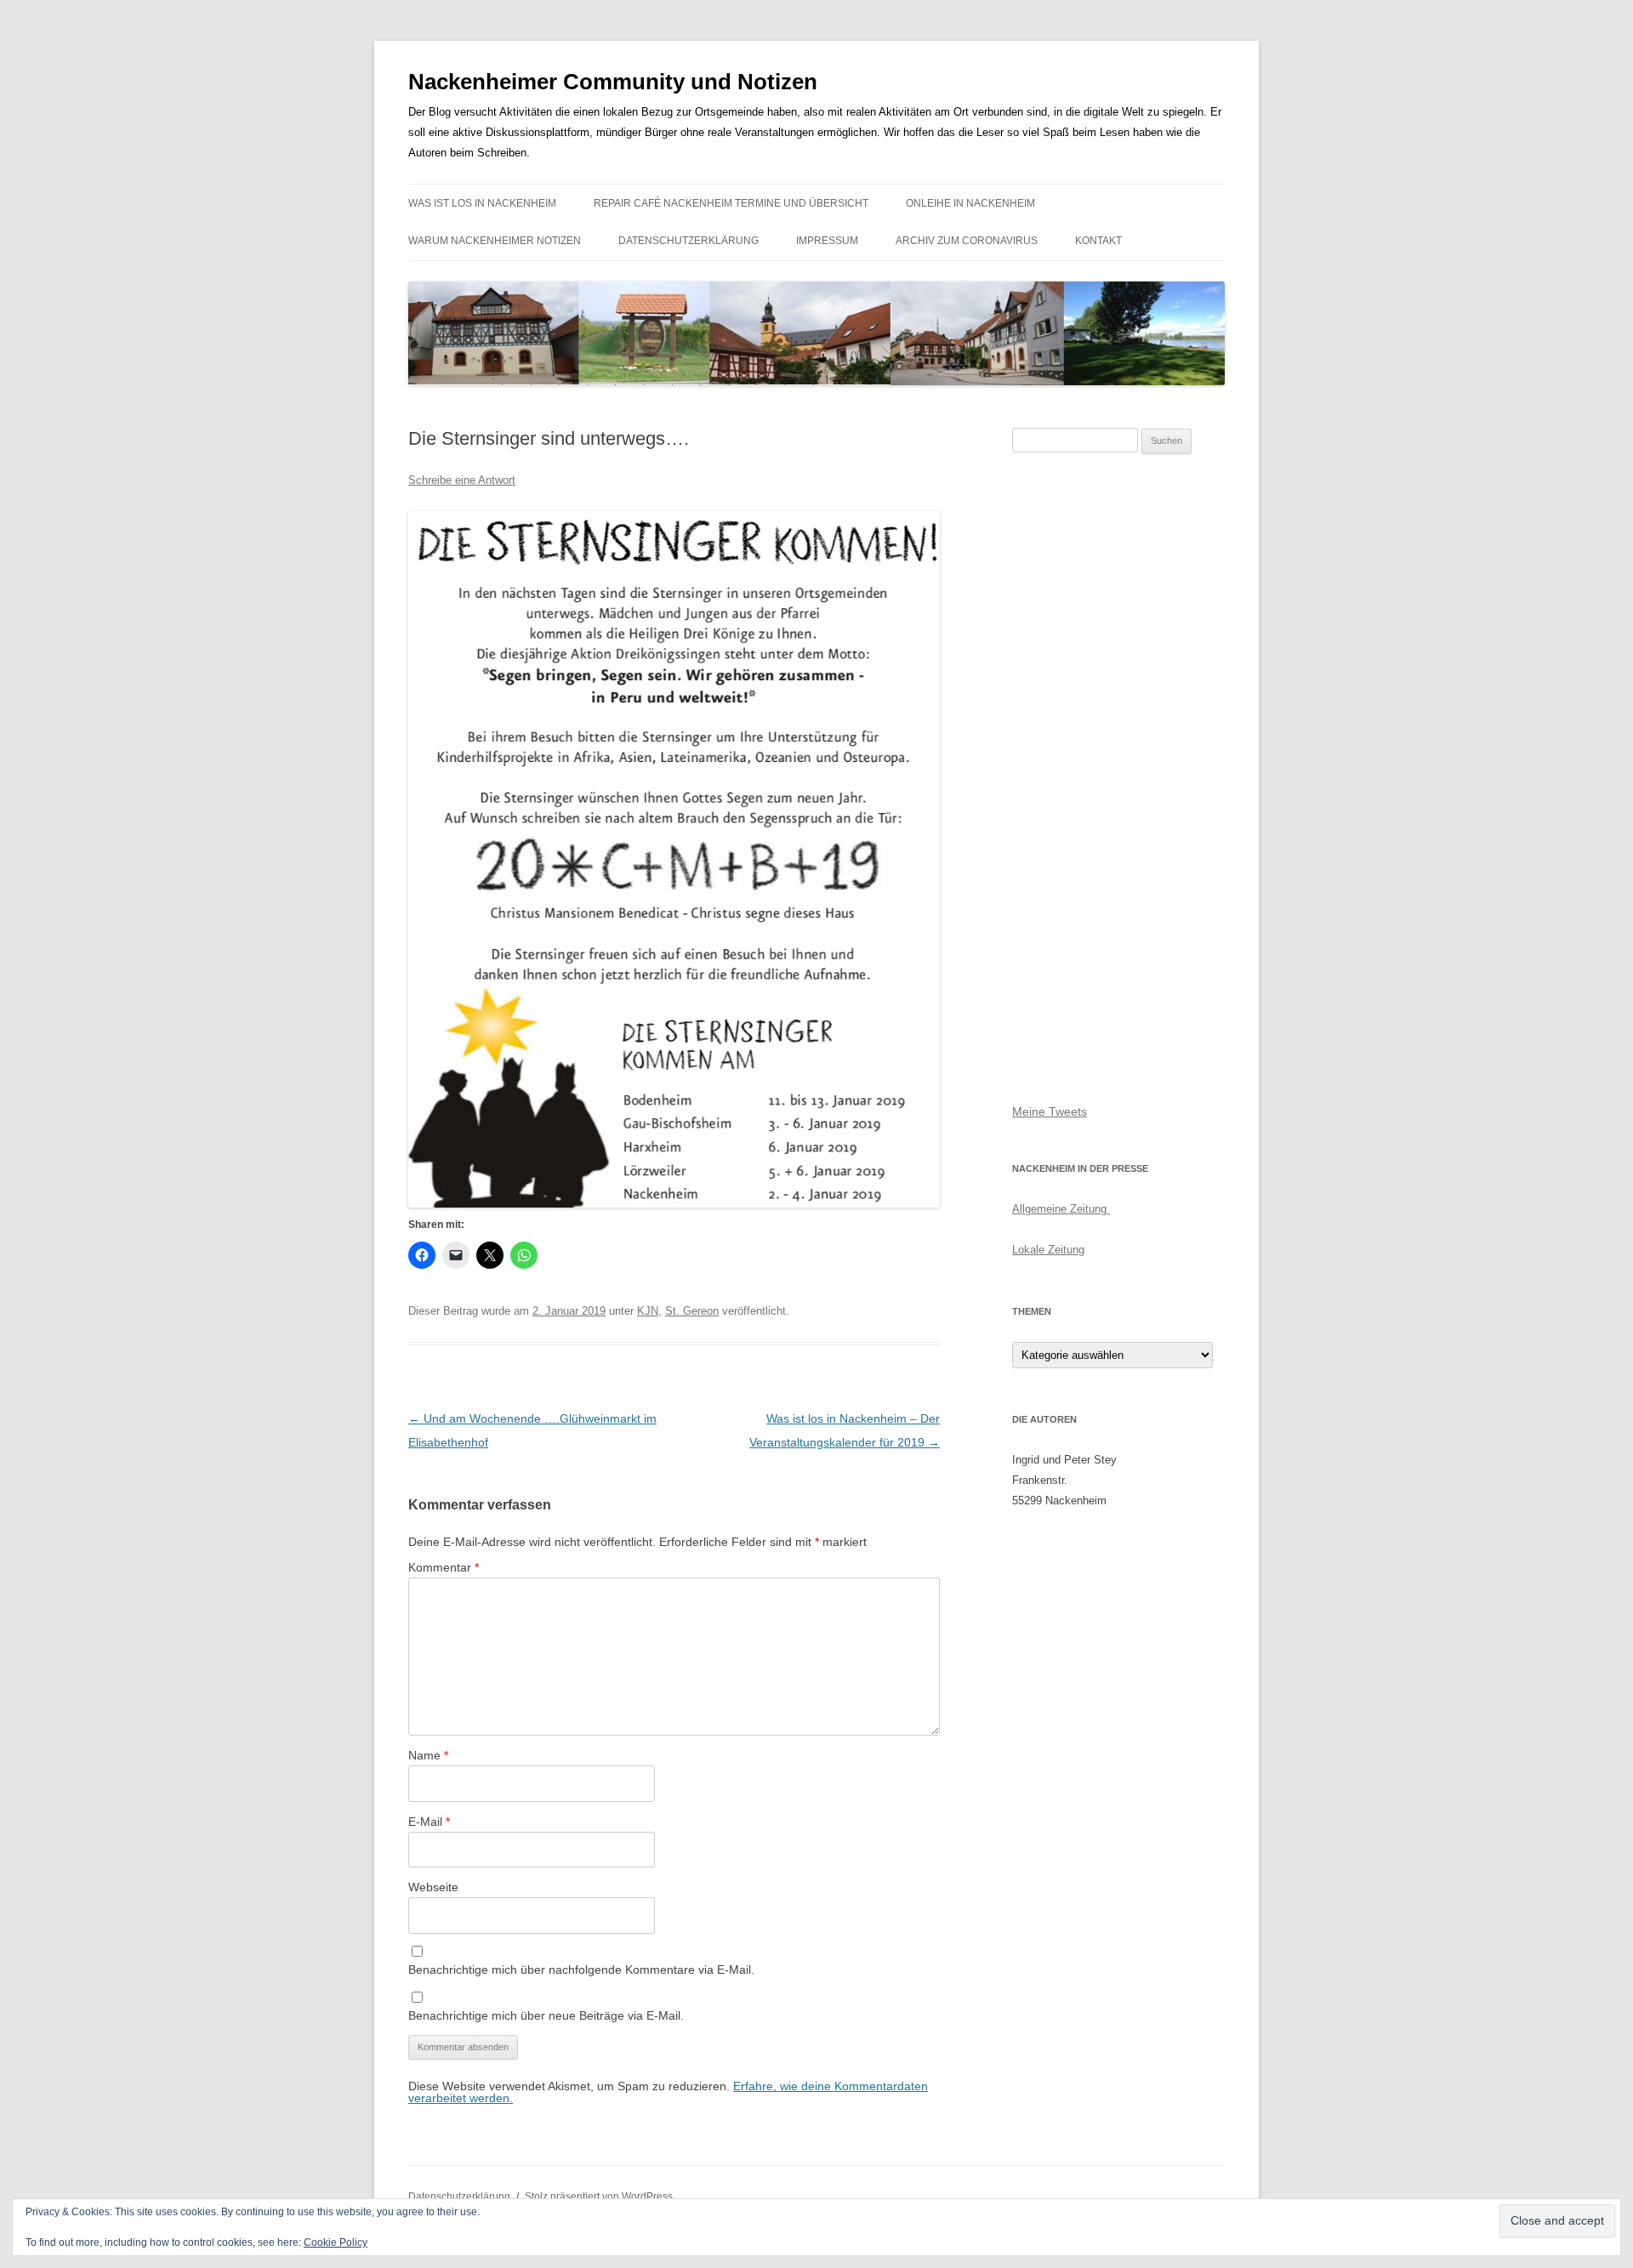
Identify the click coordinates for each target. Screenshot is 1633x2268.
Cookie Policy (336, 2242)
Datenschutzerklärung (688, 241)
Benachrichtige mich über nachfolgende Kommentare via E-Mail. (581, 1970)
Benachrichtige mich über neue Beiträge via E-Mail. (546, 2015)
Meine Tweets (1050, 1111)
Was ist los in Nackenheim (482, 203)
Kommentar (444, 1567)
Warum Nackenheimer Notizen (495, 241)
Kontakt (1098, 241)
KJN (648, 1311)
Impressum (827, 241)
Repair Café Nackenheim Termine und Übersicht (731, 203)
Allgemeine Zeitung (1061, 1209)
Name (428, 1755)
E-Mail (429, 1822)
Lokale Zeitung (1048, 1250)
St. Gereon (692, 1311)
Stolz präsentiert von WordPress (599, 2197)
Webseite (433, 1887)
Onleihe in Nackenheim (970, 203)
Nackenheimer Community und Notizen (613, 82)
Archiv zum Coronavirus (967, 241)
